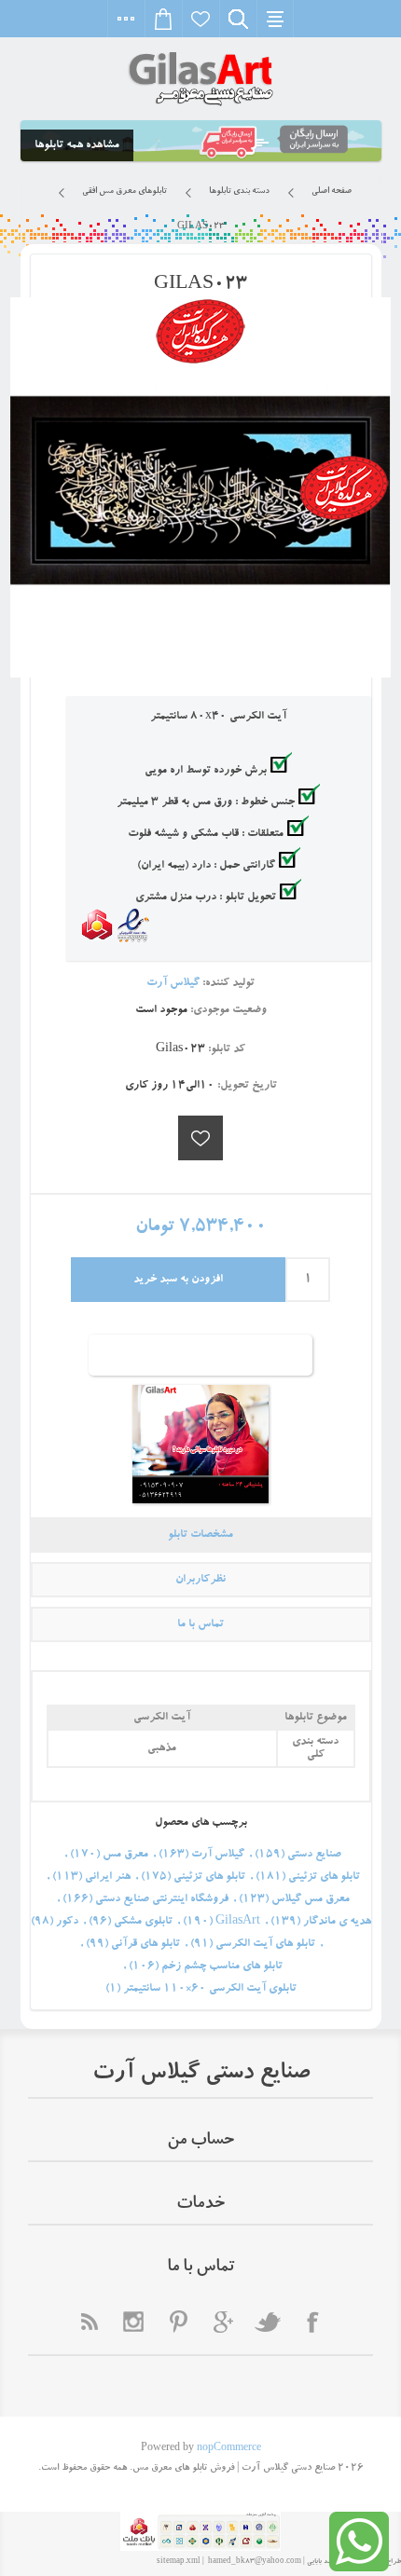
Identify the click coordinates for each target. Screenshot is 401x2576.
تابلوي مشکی (143, 1922)
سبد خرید (163, 19)
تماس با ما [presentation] (200, 1624)
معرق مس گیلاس (311, 1899)
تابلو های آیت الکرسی (265, 1944)
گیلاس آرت (218, 1855)
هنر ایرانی (108, 1877)
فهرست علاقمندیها (200, 19)
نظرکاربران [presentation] (200, 1580)
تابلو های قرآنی (145, 1944)
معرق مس (125, 1855)
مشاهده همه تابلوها (77, 145)
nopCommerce (229, 2449)
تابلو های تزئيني (209, 1877)
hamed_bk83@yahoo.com (255, 2562)
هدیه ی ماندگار (337, 1922)
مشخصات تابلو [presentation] (200, 1535)
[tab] (201, 1535)
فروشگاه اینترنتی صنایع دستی (162, 1899)
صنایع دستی (314, 1855)
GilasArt (238, 1922)
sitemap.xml (179, 2562)
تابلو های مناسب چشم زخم (222, 1966)
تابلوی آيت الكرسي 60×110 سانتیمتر (210, 1989)
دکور (67, 1922)
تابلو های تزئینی (324, 1877)
